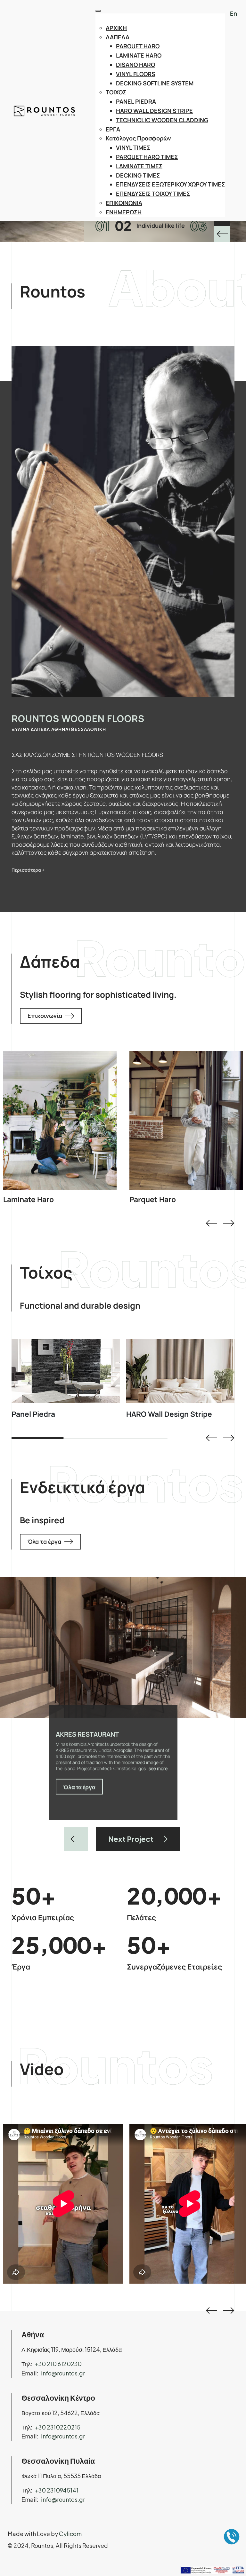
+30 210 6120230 (58, 2364)
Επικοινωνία (45, 1016)
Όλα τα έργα (44, 1542)
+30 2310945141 (57, 2490)
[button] (211, 1223)
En (234, 13)
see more (96, 1780)
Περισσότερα (56, 1120)
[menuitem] (165, 28)
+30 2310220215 (58, 2427)
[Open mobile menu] (98, 11)
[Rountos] (222, 234)
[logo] (41, 111)
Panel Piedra (33, 1414)
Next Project (131, 1839)
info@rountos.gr (63, 2373)
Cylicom (70, 2534)
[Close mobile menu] (221, 20)
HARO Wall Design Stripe (169, 1414)
